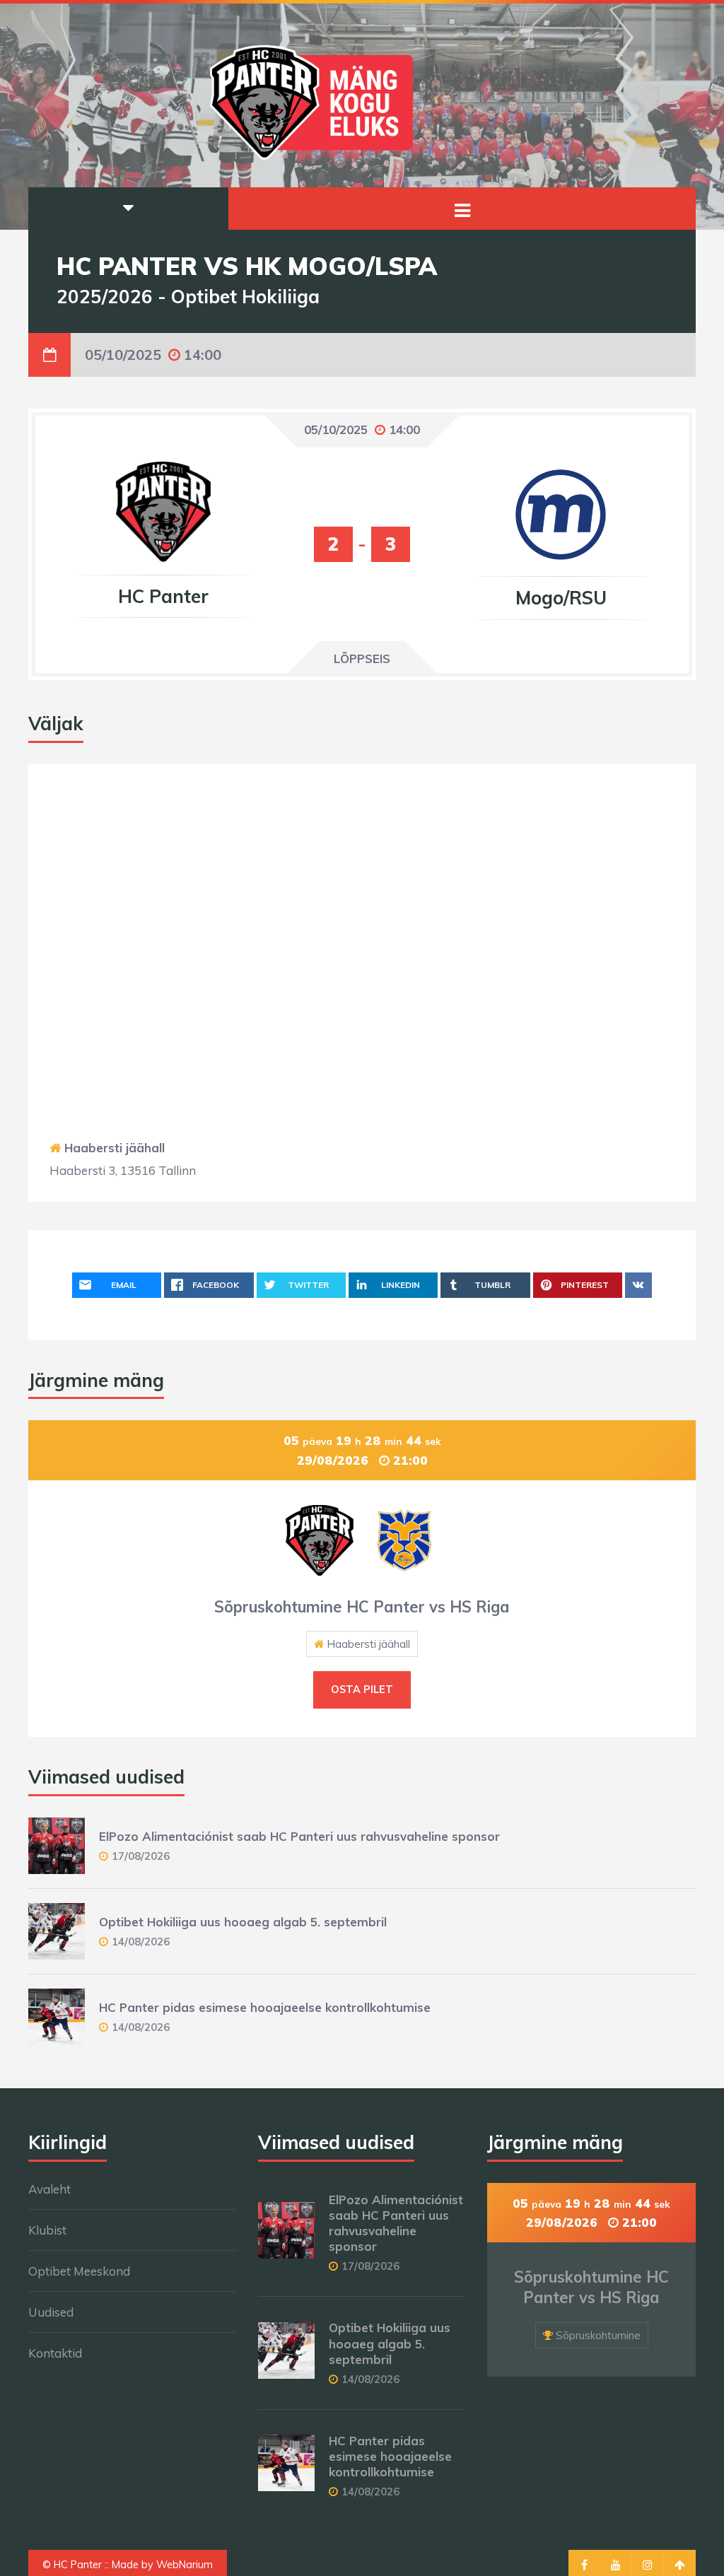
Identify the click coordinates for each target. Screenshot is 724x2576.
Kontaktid (55, 2353)
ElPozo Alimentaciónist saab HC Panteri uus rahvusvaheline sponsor (299, 1836)
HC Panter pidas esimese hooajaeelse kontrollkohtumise (265, 2007)
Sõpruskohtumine (598, 2335)
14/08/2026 (141, 1942)
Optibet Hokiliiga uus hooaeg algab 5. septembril (243, 1922)
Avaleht (49, 2189)
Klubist (47, 2230)
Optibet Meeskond (79, 2271)
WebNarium (185, 2565)
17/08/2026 (141, 1856)
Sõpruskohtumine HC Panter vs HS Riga (362, 1607)
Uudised (51, 2312)
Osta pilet (362, 1690)
